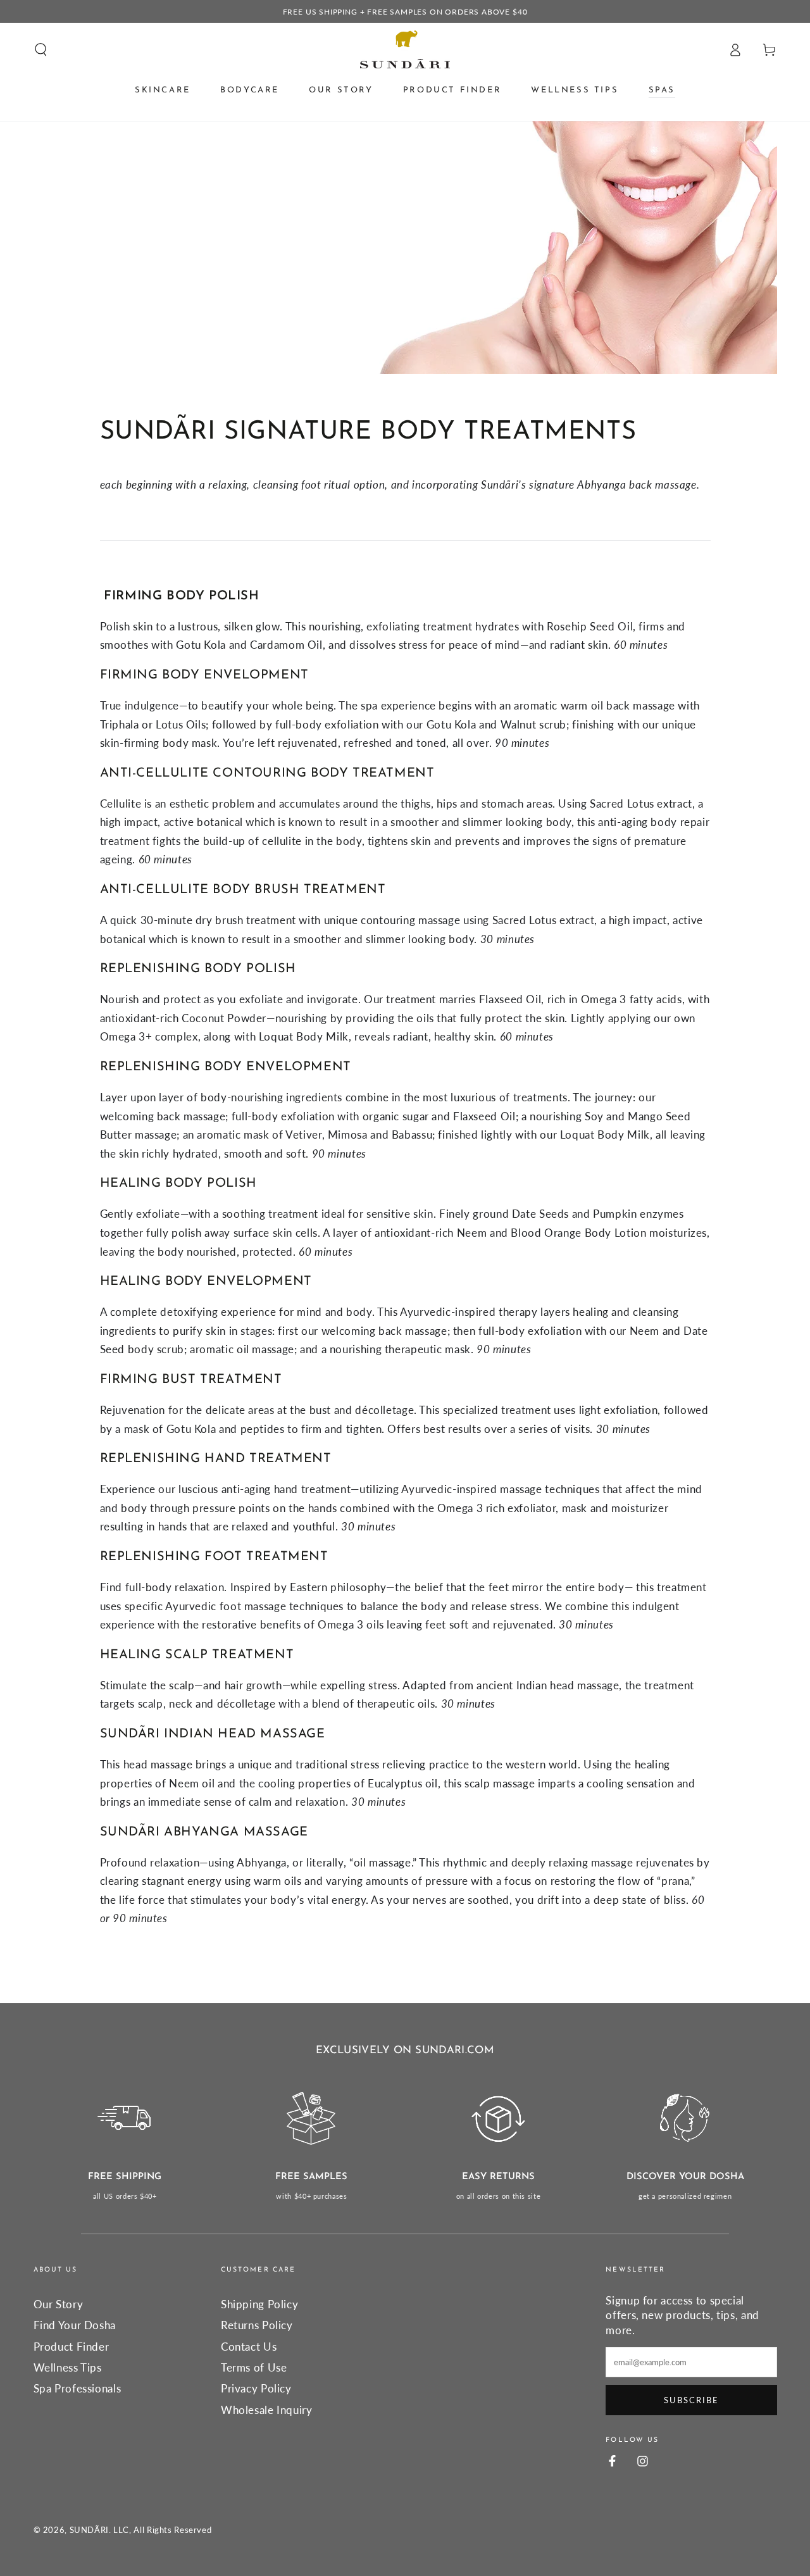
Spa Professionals (78, 2388)
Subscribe (691, 2400)
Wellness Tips (68, 2367)
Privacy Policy (256, 2388)
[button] (41, 49)
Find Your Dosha (75, 2325)
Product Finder (72, 2347)
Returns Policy (257, 2325)
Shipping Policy (259, 2304)
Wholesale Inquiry (267, 2410)
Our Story (59, 2304)
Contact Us (249, 2347)
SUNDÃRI (89, 2530)
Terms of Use (254, 2367)
